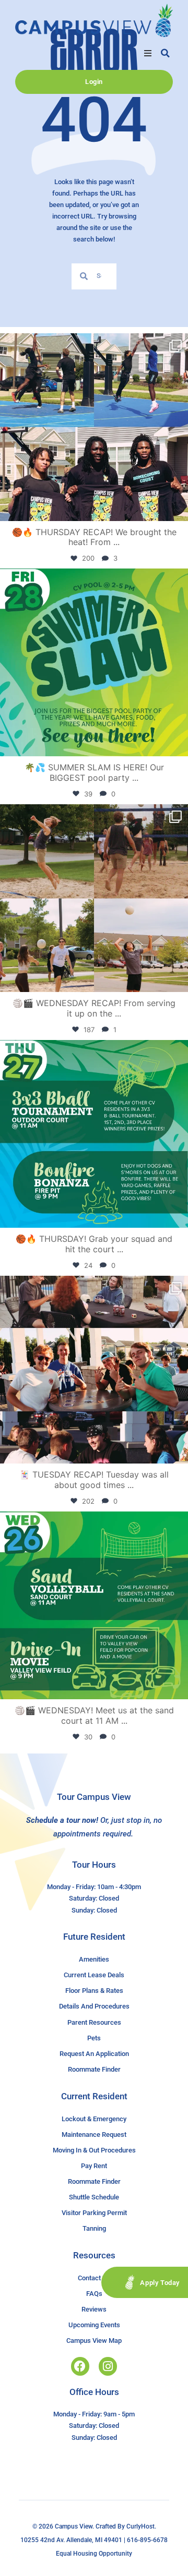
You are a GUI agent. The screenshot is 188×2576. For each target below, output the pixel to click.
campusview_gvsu (92, 343)
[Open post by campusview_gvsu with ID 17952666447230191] (94, 1134)
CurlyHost (140, 2526)
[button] (148, 53)
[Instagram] (108, 2366)
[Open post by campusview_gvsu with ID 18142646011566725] (94, 1605)
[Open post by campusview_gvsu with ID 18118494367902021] (94, 662)
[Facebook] (80, 2366)
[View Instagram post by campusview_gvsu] (178, 508)
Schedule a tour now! (62, 1820)
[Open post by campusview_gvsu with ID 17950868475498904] (94, 427)
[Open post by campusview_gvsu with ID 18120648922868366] (94, 898)
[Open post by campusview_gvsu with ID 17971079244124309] (94, 1370)
